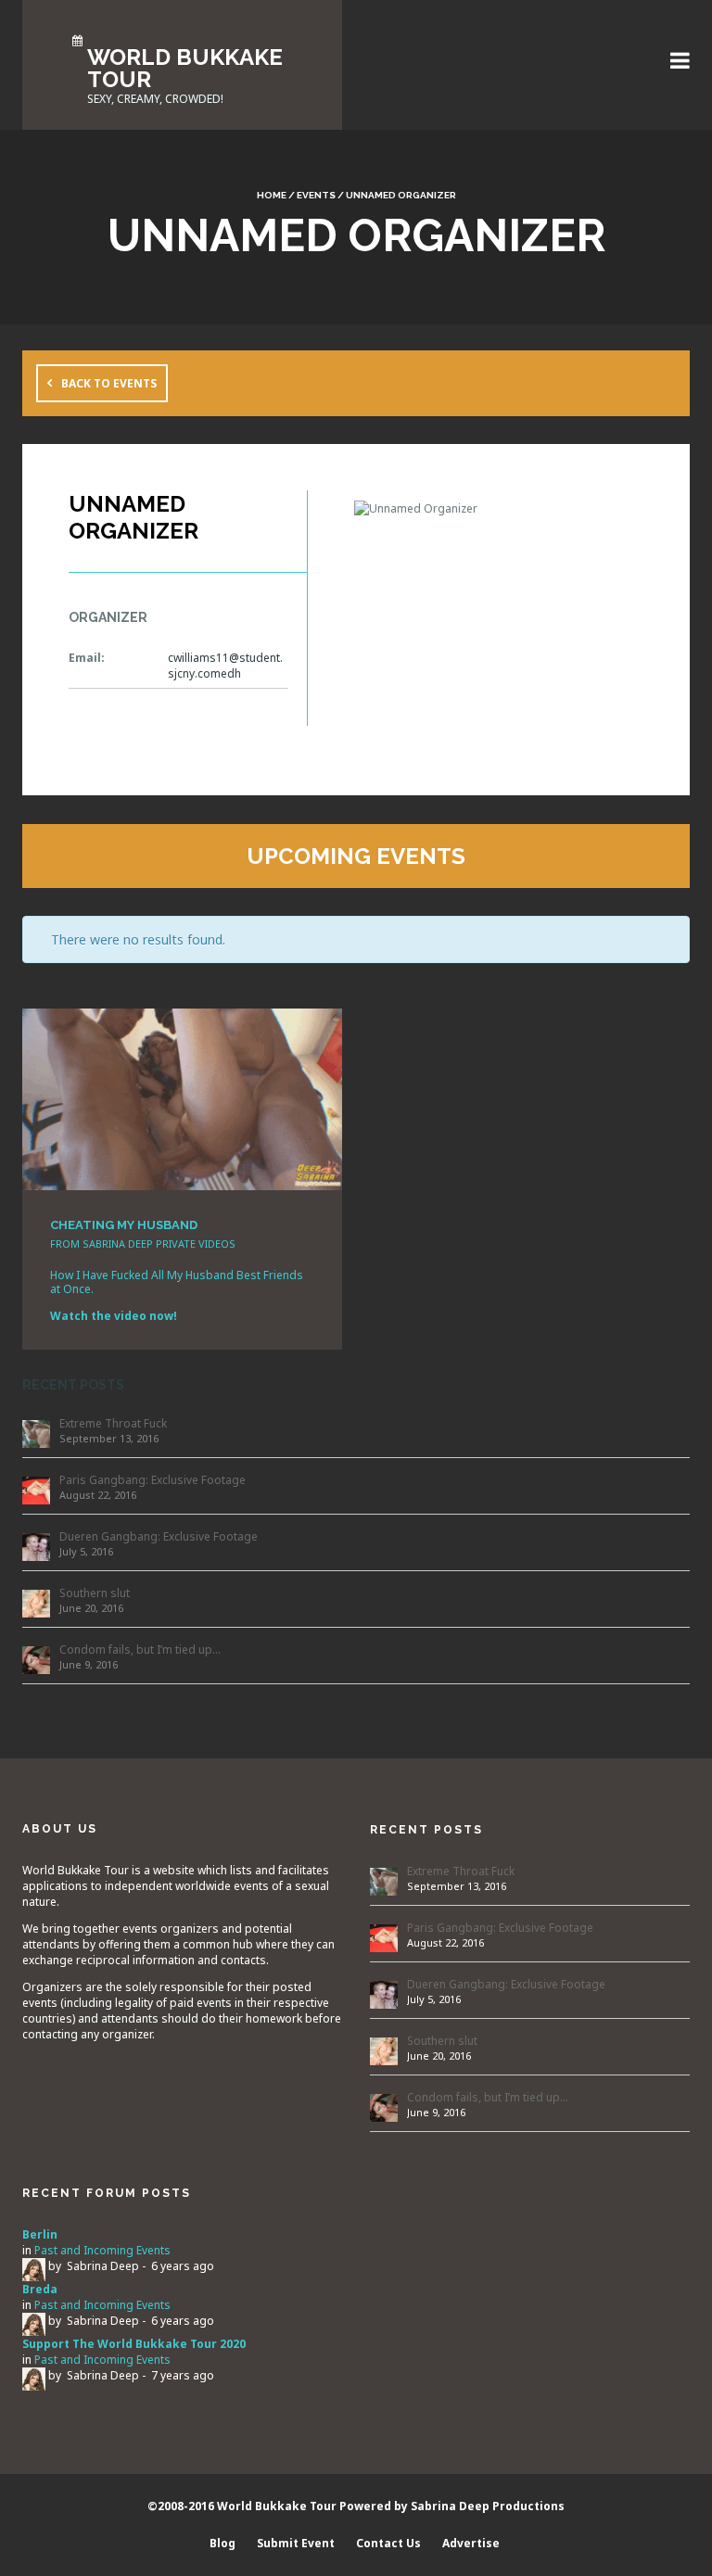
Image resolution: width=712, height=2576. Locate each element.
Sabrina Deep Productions (488, 2506)
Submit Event (296, 2543)
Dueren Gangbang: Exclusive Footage (159, 1536)
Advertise (471, 2543)
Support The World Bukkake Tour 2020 (134, 2344)
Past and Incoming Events (102, 2250)
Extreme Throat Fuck (113, 1423)
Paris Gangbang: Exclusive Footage (153, 1480)
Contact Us (388, 2543)
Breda (40, 2289)
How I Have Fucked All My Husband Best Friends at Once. (177, 1282)
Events (316, 195)
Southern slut (95, 1593)
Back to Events (109, 383)
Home (272, 195)
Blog (222, 2543)
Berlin (40, 2234)
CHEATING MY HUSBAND (124, 1225)
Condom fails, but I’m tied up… (140, 1650)
